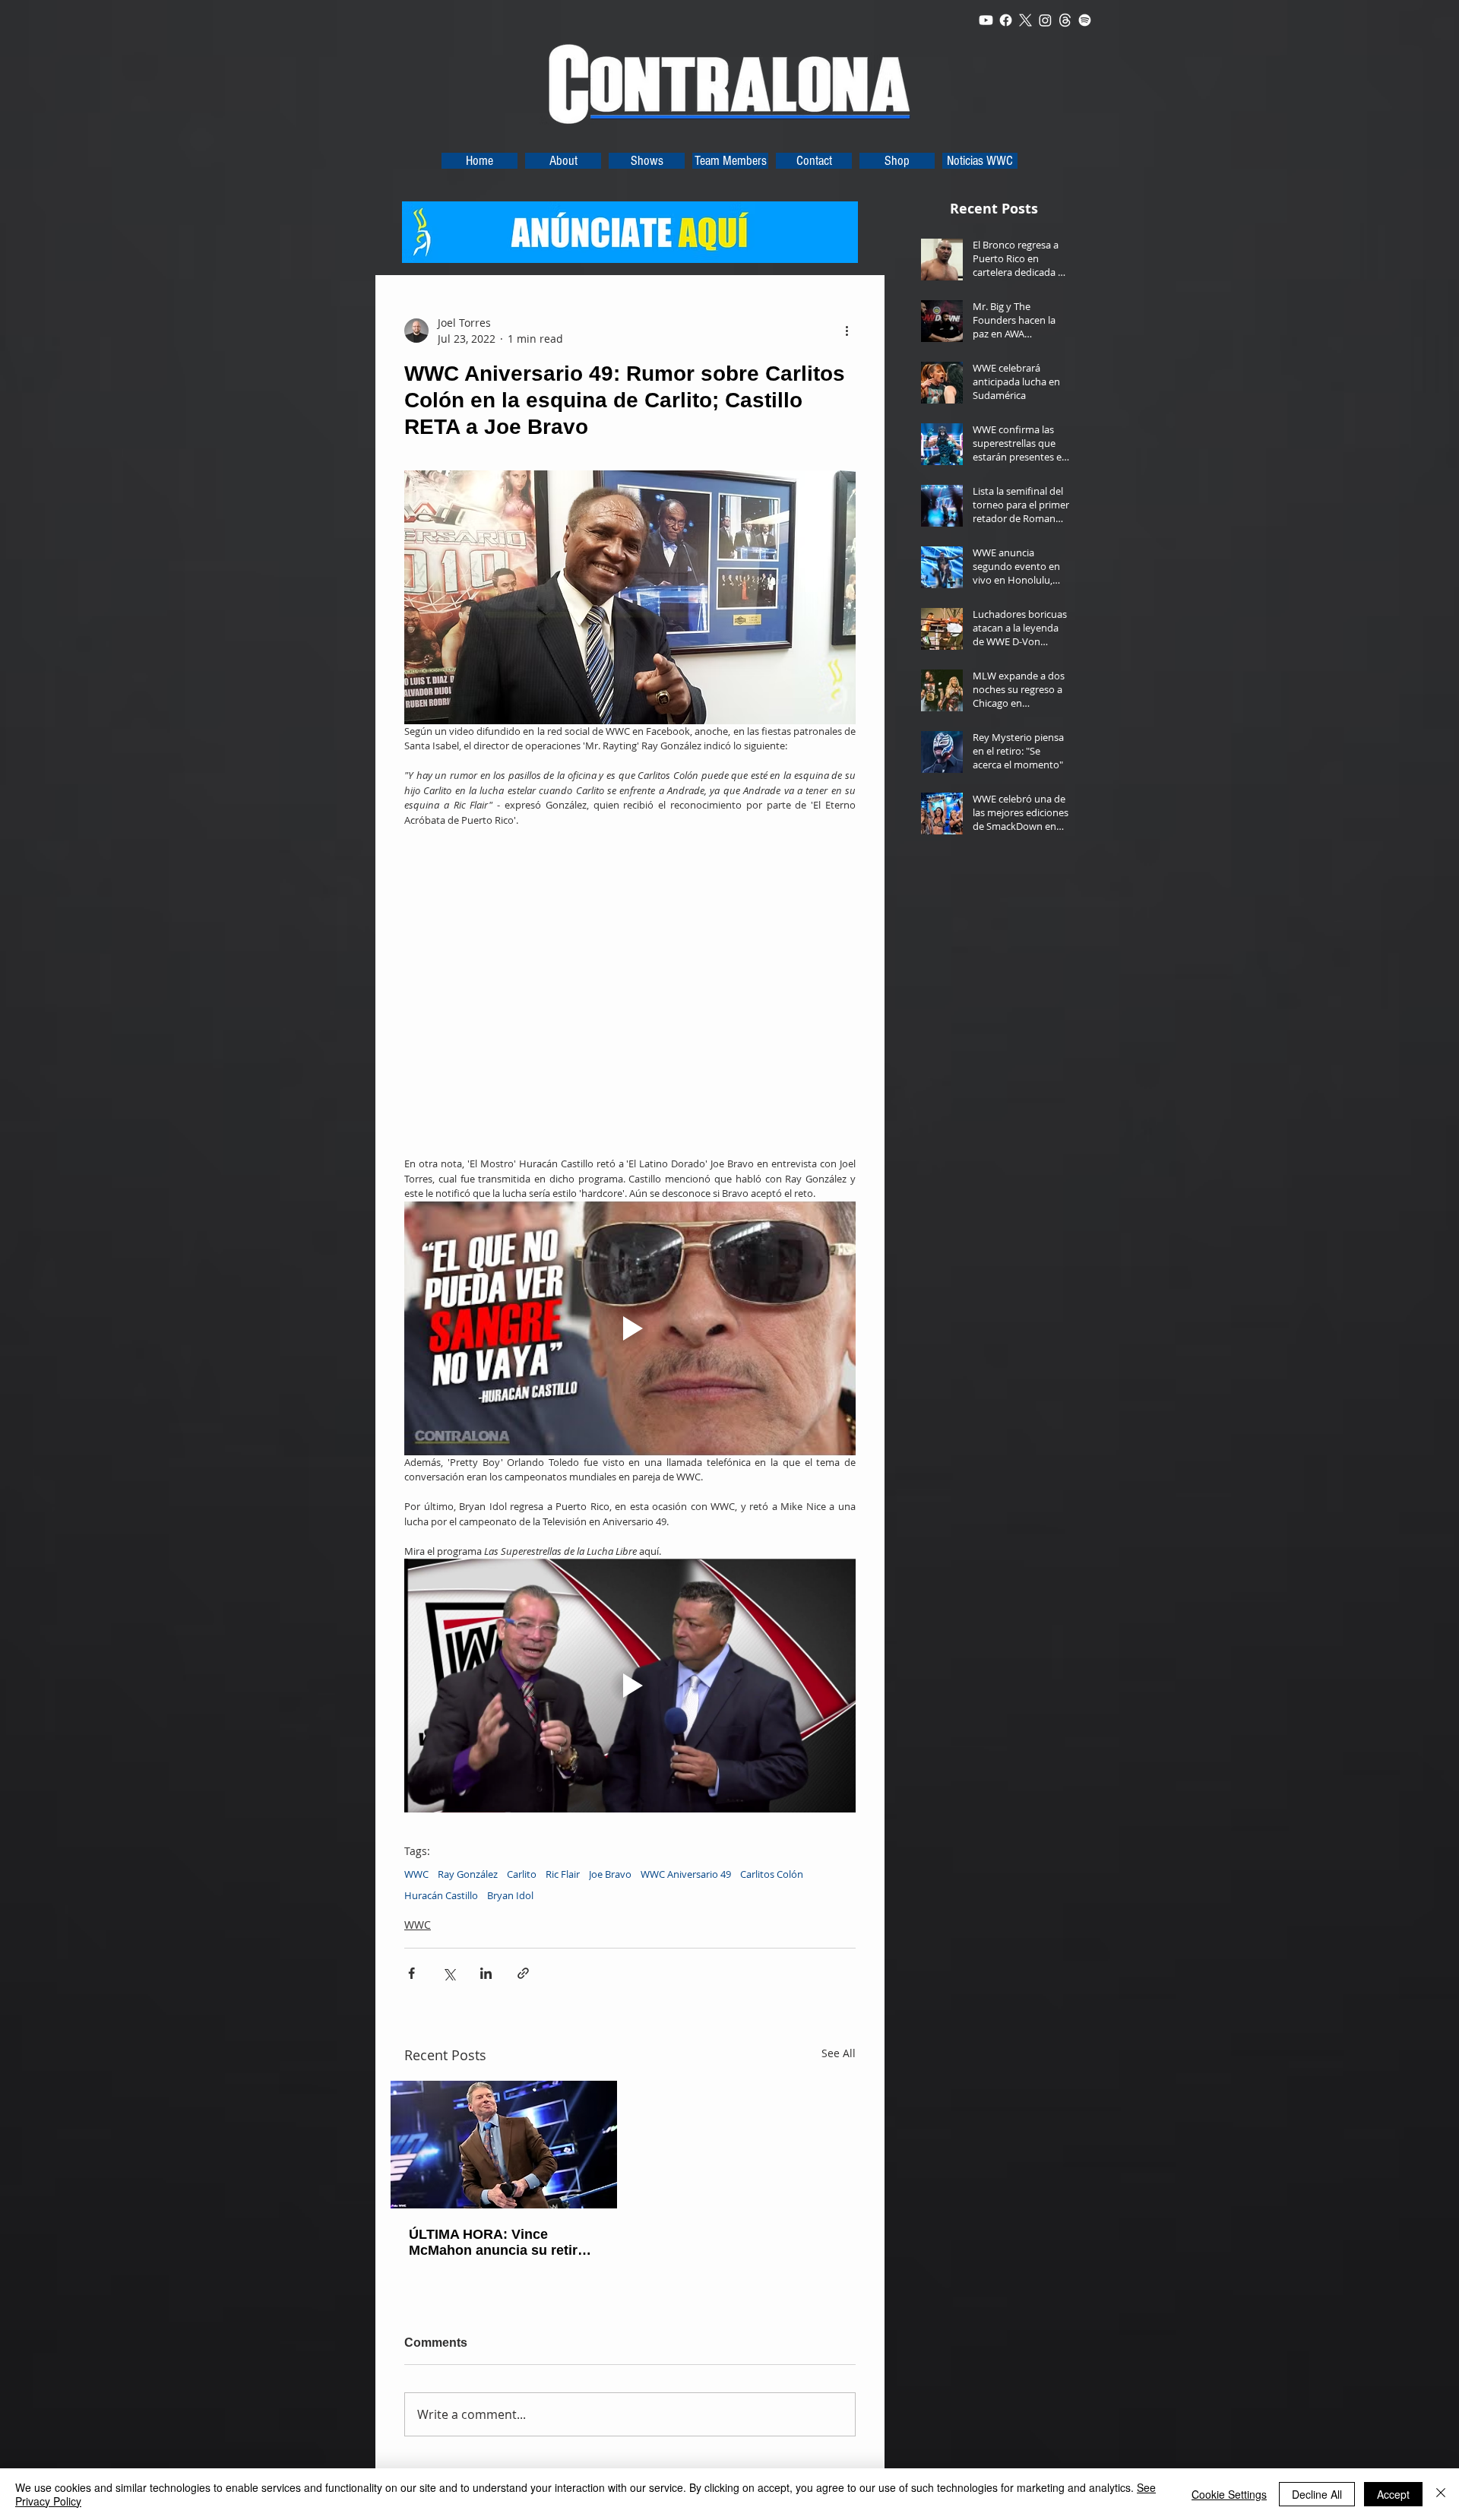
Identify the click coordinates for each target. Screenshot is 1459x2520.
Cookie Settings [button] (1229, 2494)
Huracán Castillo (441, 1895)
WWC (416, 1874)
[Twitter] (1025, 20)
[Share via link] (523, 1973)
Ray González (468, 1874)
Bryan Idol (510, 1895)
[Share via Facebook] (411, 1973)
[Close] (1441, 2494)
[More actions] (847, 331)
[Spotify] (1085, 20)
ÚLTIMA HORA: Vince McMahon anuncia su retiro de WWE (497, 2243)
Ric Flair (563, 1874)
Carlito (522, 1874)
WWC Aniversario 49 (686, 1874)
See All (839, 2053)
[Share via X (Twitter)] (449, 1973)
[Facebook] (1006, 20)
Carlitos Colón (772, 1874)
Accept (1393, 2494)
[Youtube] (986, 20)
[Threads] (1065, 20)
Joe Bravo (610, 1874)
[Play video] (630, 1328)
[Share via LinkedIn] (486, 1973)
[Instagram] (1045, 20)
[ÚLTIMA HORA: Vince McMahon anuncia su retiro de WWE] (504, 2145)
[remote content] (630, 992)
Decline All (1317, 2494)
